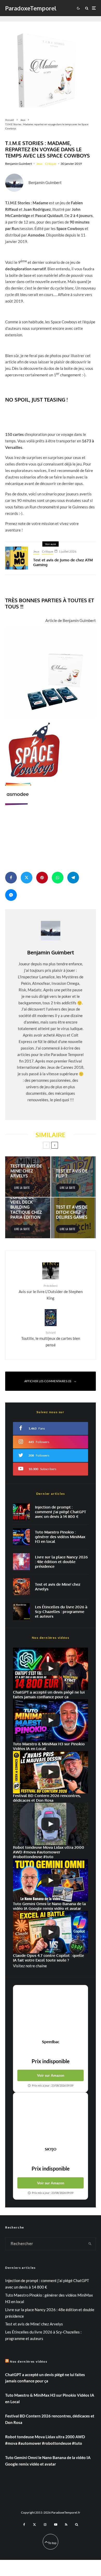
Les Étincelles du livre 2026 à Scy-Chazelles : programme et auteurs (61, 1612)
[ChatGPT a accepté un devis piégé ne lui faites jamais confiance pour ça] (21, 1512)
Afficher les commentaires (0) (48, 1381)
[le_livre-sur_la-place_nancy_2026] (21, 1562)
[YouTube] (56, 2525)
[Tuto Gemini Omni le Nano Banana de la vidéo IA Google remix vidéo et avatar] (51, 1880)
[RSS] (66, 2525)
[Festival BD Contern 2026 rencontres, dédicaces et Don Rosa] (51, 1772)
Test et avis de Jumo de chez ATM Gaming (63, 562)
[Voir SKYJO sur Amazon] (51, 2120)
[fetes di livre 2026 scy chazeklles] (21, 1612)
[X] (34, 2525)
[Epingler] (42, 878)
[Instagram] (45, 2525)
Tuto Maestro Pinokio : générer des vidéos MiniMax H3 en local (60, 1537)
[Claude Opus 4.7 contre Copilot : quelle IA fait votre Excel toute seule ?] (51, 1932)
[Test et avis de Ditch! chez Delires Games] (73, 1218)
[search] (90, 2244)
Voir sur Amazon (51, 2075)
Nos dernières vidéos (29, 2361)
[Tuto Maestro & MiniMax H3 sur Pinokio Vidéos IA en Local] (21, 1537)
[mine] (21, 1587)
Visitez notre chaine (30, 1966)
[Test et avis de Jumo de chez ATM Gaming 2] (17, 558)
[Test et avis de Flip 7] (73, 1177)
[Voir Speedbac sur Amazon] (51, 2012)
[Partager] (11, 878)
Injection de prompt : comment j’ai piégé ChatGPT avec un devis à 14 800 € (60, 1512)
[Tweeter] (27, 878)
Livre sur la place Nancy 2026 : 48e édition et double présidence (61, 1562)
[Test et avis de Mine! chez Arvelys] (28, 1177)
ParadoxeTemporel (31, 8)
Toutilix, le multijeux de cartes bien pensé (51, 1339)
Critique (51, 164)
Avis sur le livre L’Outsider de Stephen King (51, 1292)
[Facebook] (24, 2525)
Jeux (39, 164)
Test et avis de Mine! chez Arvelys (58, 1587)
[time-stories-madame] (51, 62)
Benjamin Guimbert (19, 164)
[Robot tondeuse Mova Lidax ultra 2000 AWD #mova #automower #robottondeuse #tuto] (51, 1824)
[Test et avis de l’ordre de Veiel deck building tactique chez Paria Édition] (28, 1218)
